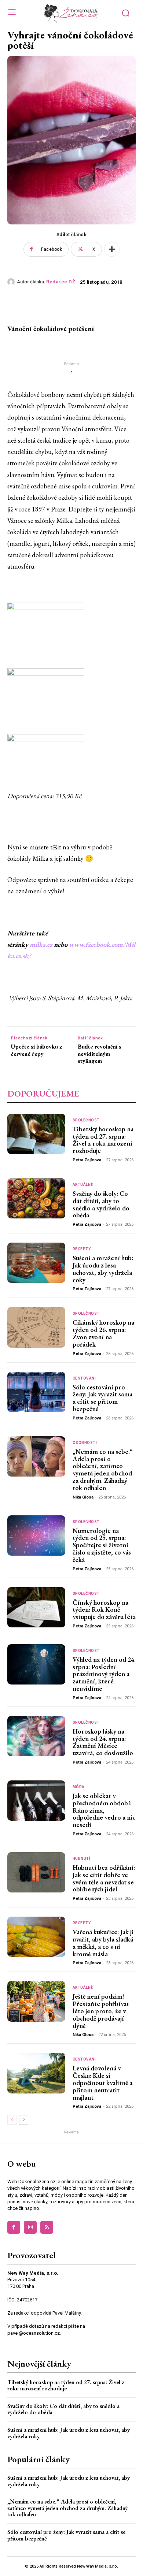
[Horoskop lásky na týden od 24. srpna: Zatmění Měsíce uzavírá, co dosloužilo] (36, 1736)
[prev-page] (12, 2120)
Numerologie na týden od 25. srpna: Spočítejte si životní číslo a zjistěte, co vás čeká (102, 1545)
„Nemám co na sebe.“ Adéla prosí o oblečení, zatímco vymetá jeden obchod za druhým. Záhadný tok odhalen (103, 1470)
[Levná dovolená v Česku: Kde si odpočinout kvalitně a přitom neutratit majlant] (36, 2073)
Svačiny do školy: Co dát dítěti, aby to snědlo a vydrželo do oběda (101, 1204)
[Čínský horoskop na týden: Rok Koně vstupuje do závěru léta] (36, 1607)
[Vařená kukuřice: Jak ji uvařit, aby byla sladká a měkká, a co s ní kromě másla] (36, 1937)
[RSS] (47, 2227)
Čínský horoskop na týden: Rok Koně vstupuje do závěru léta (104, 1610)
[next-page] (24, 2120)
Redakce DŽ (61, 282)
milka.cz (41, 944)
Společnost (86, 1120)
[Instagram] (30, 2227)
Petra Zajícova (87, 1160)
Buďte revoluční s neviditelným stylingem (100, 1054)
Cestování (84, 1378)
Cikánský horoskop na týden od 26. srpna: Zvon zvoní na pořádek (103, 1333)
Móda (79, 1787)
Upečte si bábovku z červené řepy (36, 1050)
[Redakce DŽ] (12, 282)
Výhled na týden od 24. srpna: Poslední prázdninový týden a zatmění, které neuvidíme (104, 1674)
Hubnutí (82, 1859)
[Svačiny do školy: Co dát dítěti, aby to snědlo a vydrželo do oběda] (36, 1198)
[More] (112, 249)
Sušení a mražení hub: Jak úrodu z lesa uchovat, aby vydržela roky (103, 1269)
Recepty (82, 1249)
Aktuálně (83, 1185)
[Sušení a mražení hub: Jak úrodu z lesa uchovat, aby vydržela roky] (36, 1263)
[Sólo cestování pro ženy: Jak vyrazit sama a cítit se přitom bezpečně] (36, 1392)
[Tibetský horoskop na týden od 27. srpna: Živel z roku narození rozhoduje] (36, 1134)
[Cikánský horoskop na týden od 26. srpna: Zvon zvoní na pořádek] (36, 1327)
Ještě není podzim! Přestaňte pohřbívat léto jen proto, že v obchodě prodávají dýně (101, 2011)
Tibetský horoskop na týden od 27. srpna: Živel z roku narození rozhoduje (103, 1140)
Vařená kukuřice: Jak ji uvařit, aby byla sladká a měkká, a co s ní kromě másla (103, 1943)
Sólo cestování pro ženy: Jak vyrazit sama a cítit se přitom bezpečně (102, 1398)
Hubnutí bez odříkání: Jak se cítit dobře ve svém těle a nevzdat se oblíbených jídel (104, 1878)
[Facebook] (14, 2227)
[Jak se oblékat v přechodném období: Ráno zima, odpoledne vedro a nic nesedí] (36, 1801)
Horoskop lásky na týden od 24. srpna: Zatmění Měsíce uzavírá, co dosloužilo (103, 1742)
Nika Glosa (83, 1497)
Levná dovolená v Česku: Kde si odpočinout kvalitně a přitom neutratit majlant (102, 2082)
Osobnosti (85, 1443)
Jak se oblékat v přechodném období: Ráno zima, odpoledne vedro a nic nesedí (104, 1810)
